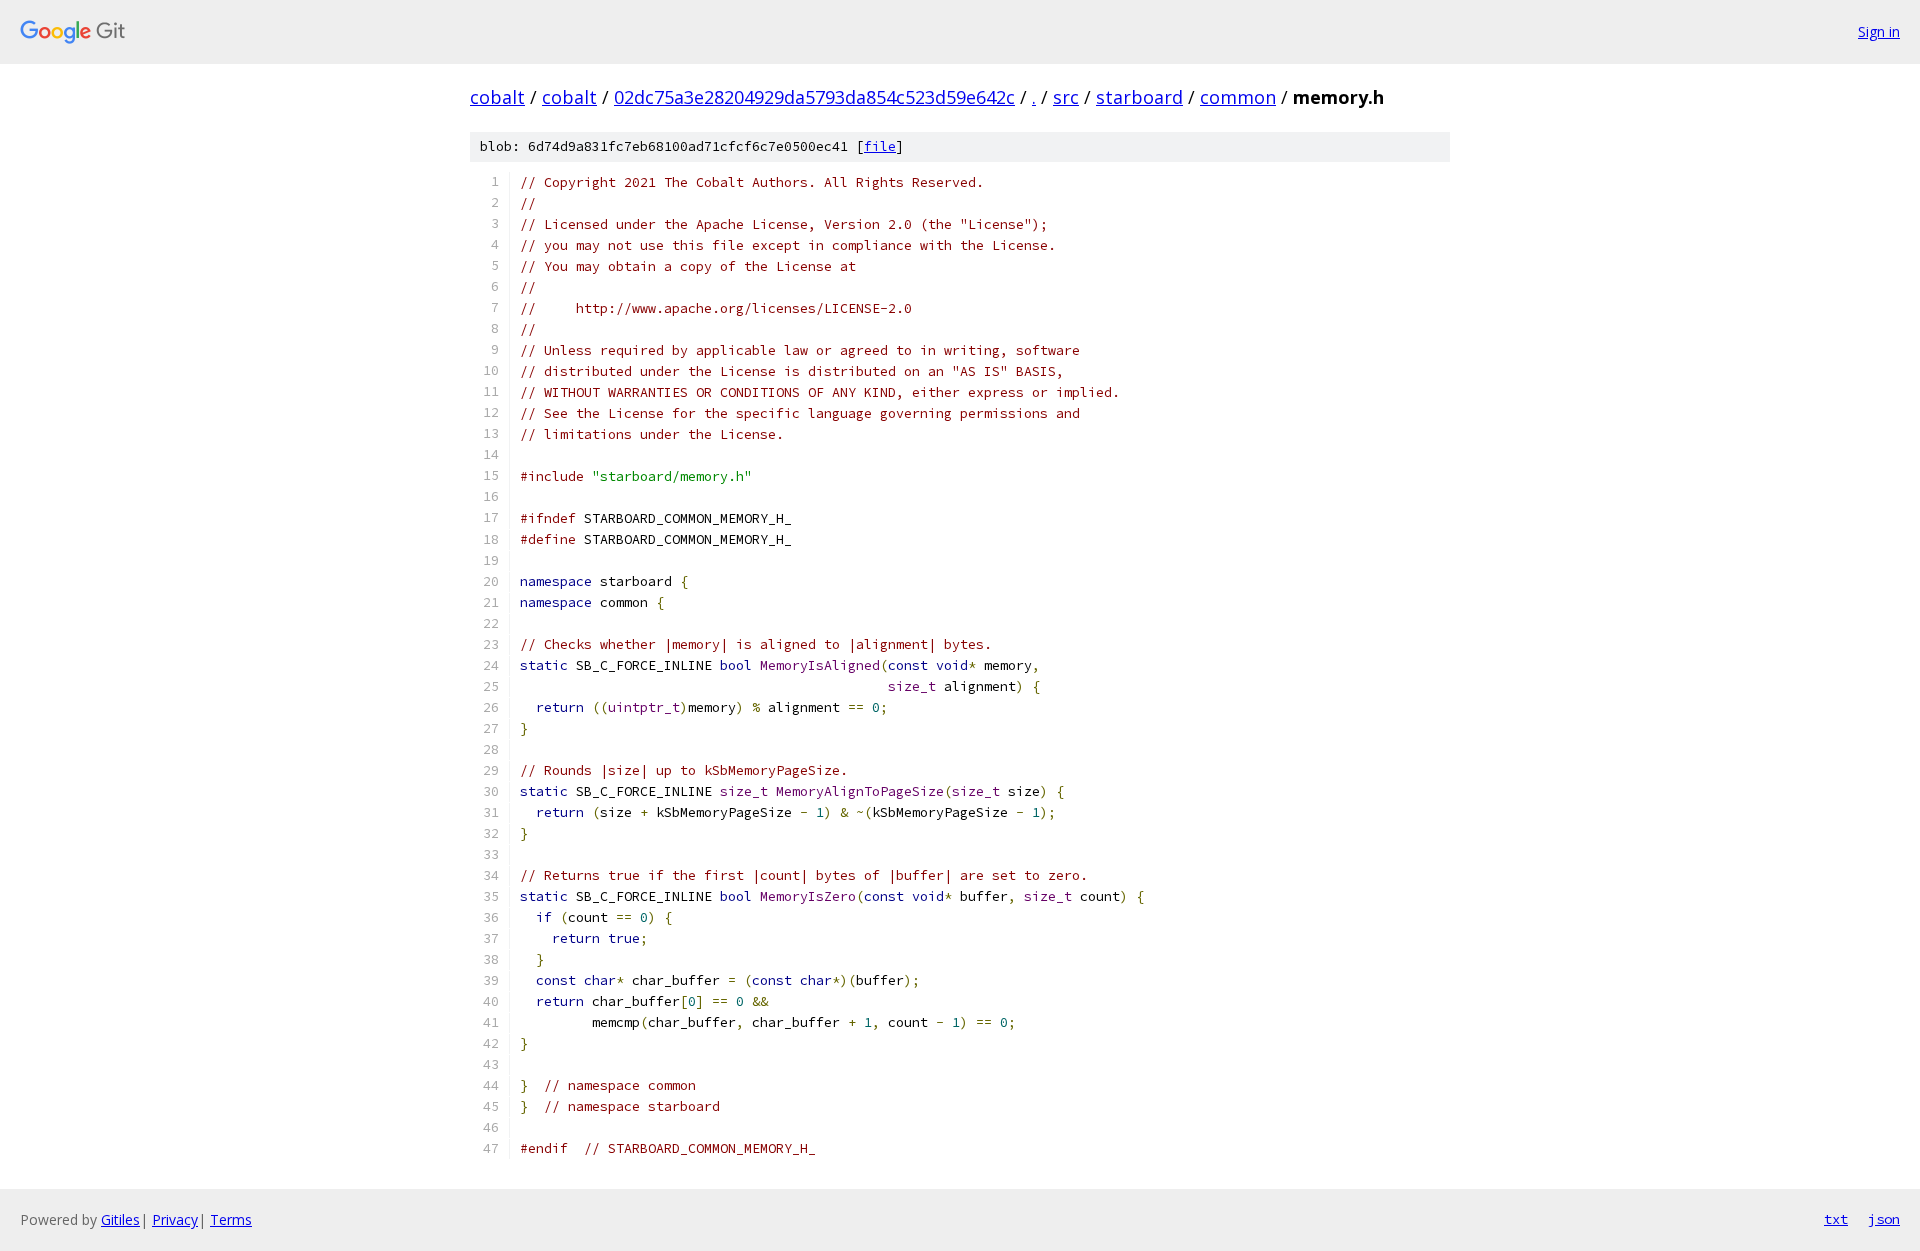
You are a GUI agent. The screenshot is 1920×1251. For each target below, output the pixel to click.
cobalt (497, 97)
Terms (231, 1219)
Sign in (1879, 31)
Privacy (175, 1219)
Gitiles (120, 1219)
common (1238, 97)
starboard (1139, 97)
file (880, 146)
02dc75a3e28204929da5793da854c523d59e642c (814, 97)
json (1884, 1219)
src (1066, 97)
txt (1836, 1219)
